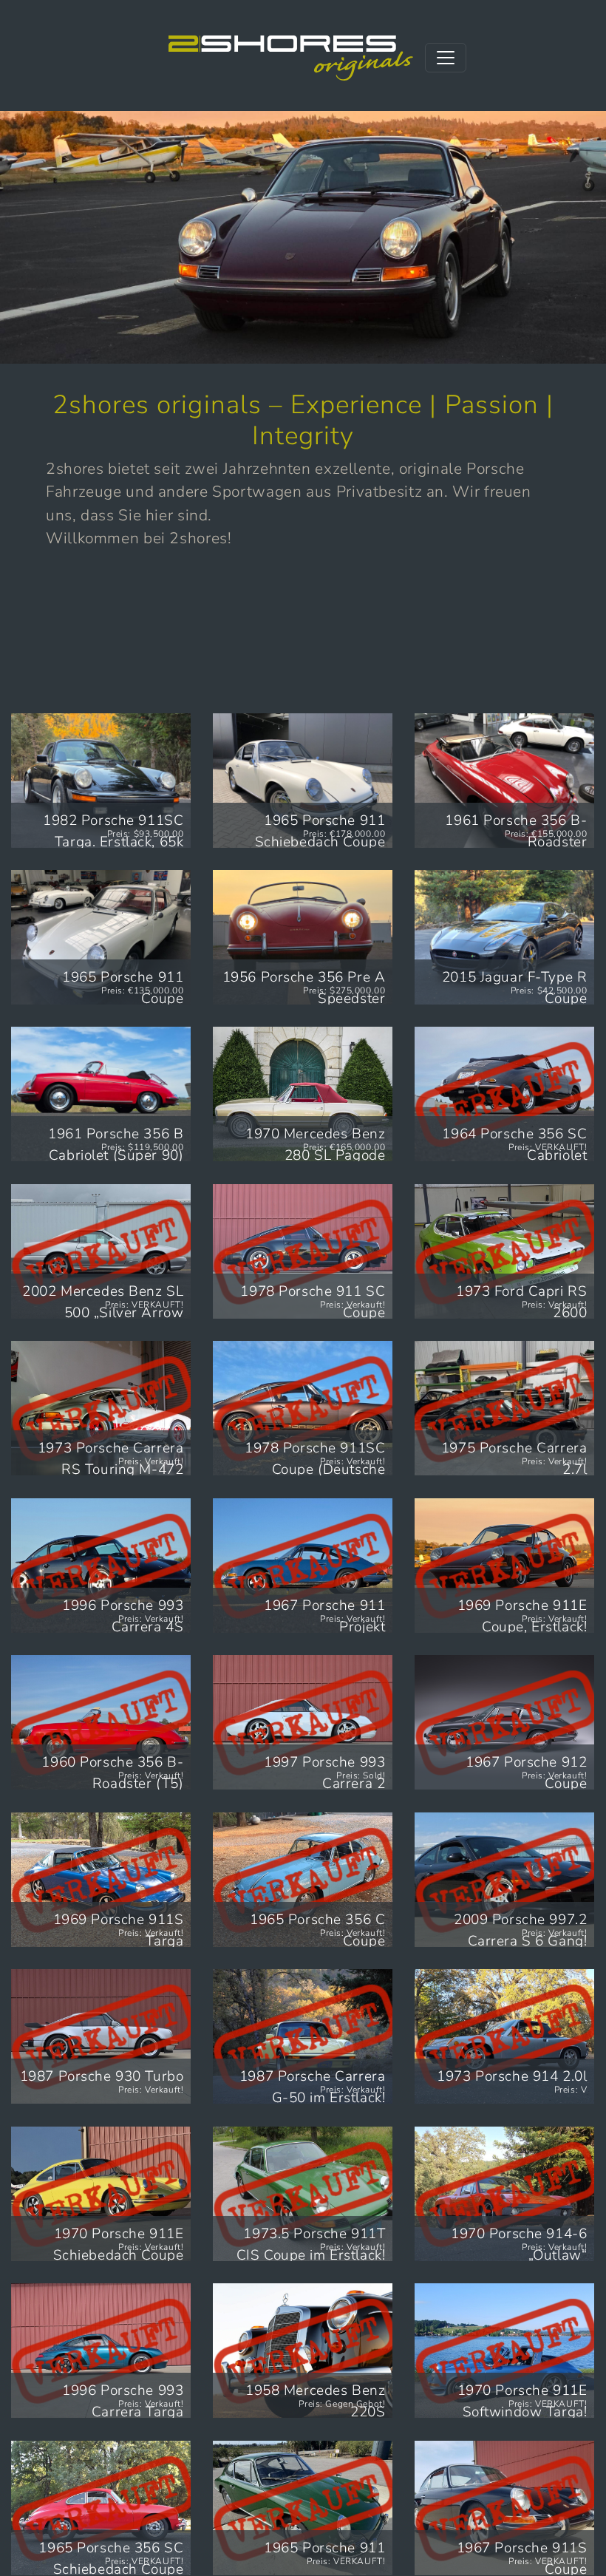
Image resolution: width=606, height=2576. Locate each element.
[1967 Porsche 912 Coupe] (504, 1722)
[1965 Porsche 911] (303, 2508)
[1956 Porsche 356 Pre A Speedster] (303, 937)
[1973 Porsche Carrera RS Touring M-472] (101, 1408)
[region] (303, 237)
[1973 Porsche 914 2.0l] (504, 2036)
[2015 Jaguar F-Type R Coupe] (504, 937)
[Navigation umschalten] (446, 58)
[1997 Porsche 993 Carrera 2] (303, 1722)
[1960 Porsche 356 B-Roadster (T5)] (101, 1722)
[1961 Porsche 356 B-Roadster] (504, 781)
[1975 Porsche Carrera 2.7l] (504, 1408)
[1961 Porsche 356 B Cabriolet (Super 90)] (101, 1094)
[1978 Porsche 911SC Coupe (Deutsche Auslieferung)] (303, 1408)
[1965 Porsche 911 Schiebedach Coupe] (303, 781)
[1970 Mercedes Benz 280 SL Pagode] (303, 1094)
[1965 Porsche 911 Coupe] (101, 937)
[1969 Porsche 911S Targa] (101, 1880)
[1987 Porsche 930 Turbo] (101, 2036)
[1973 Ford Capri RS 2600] (504, 1251)
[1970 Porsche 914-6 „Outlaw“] (504, 2194)
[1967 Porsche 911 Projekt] (303, 1566)
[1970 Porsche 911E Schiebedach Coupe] (101, 2194)
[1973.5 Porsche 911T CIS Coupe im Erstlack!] (303, 2194)
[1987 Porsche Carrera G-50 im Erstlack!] (303, 2036)
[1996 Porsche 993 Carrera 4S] (101, 1566)
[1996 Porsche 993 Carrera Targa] (101, 2351)
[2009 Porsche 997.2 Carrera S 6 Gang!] (504, 1880)
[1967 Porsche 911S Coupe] (504, 2508)
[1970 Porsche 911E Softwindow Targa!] (504, 2351)
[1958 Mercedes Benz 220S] (303, 2351)
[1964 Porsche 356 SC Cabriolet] (504, 1094)
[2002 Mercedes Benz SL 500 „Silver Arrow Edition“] (101, 1251)
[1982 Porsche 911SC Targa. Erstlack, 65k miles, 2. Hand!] (101, 781)
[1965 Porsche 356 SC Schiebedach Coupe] (101, 2508)
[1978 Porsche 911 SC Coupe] (303, 1251)
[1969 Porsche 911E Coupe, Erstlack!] (504, 1566)
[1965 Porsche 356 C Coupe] (303, 1880)
